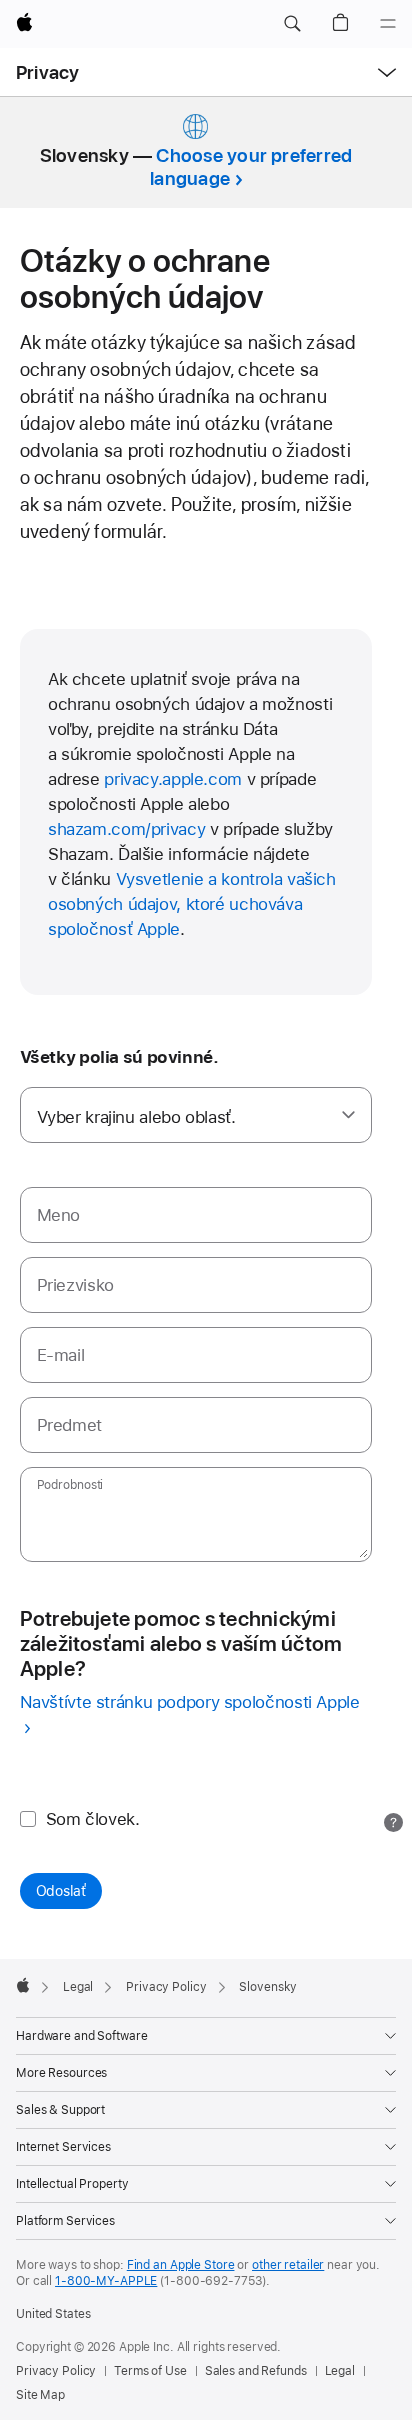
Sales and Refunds (256, 2371)
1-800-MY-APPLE (106, 2281)
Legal (340, 2371)
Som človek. (93, 1819)
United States (53, 2314)
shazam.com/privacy (126, 829)
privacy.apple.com (173, 779)
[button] (292, 24)
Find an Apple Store (181, 2265)
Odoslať (61, 1891)
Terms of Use (150, 2371)
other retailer (288, 2265)
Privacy (48, 72)
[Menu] (388, 24)
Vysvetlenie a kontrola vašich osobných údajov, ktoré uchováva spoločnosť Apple (192, 904)
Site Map (40, 2395)
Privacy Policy (56, 2371)
